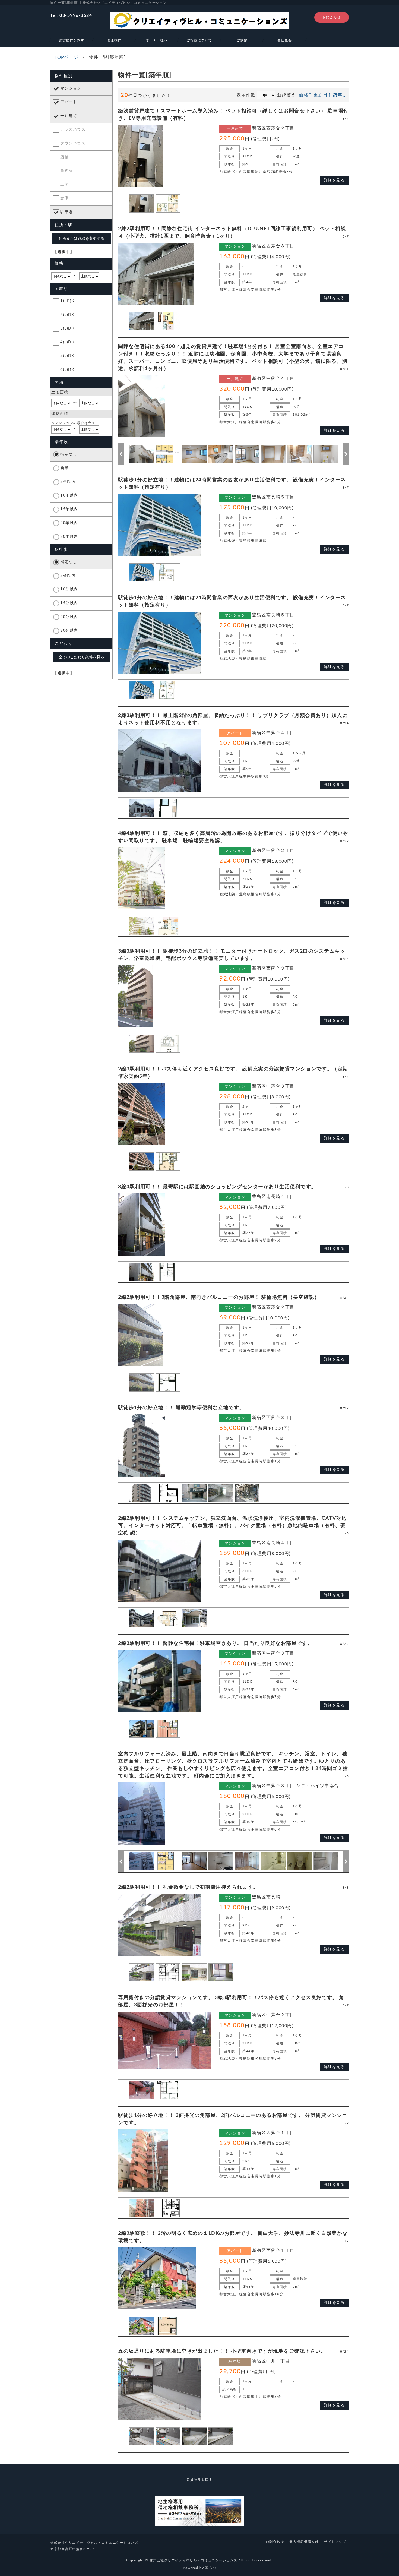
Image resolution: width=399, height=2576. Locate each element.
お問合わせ (332, 17)
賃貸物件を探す (72, 40)
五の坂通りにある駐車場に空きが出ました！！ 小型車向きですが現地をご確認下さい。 (222, 2351)
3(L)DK (67, 328)
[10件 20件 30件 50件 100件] (266, 95)
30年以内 (69, 537)
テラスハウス (73, 129)
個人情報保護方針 (304, 2542)
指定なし (69, 454)
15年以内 (69, 509)
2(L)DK (67, 315)
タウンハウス (73, 143)
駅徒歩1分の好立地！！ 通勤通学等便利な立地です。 (181, 1408)
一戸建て (69, 116)
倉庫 (64, 198)
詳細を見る (334, 180)
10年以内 (69, 495)
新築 (64, 468)
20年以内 (69, 523)
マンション (71, 88)
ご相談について (199, 40)
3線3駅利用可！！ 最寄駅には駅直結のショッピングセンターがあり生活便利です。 (217, 1187)
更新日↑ (322, 95)
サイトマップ (335, 2542)
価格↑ (305, 95)
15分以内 (69, 603)
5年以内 (68, 482)
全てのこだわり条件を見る (81, 657)
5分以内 (68, 576)
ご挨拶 (242, 40)
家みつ (211, 2568)
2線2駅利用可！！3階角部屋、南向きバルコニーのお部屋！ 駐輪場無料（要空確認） (219, 1297)
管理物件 (114, 40)
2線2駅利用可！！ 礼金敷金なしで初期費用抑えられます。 (188, 1887)
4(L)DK (67, 342)
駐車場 (67, 212)
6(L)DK (67, 370)
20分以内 (69, 617)
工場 (64, 185)
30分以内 (69, 631)
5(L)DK (67, 356)
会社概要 (285, 40)
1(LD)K (67, 301)
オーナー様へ (157, 40)
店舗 (64, 157)
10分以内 (69, 589)
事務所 (67, 171)
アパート (69, 102)
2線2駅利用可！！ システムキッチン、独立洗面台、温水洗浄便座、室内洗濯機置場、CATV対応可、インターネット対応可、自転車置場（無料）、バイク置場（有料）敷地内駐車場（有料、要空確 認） (232, 1526)
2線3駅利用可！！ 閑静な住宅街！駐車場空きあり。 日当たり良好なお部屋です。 (215, 1643)
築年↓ (340, 95)
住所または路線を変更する (81, 238)
